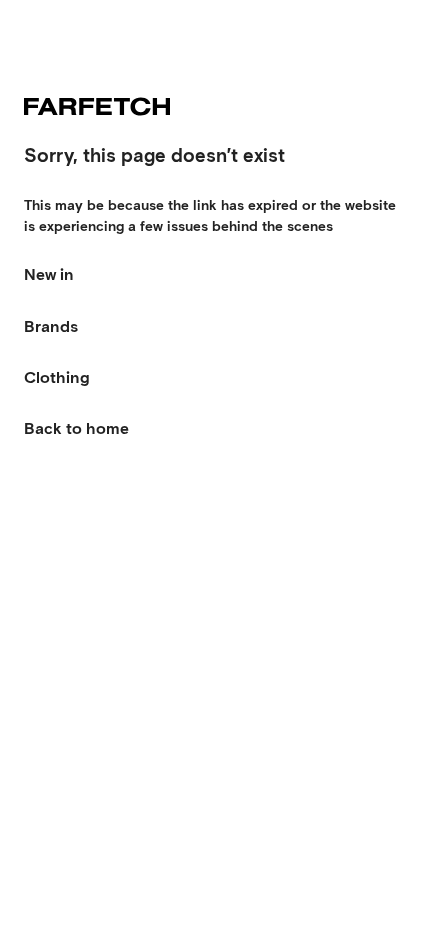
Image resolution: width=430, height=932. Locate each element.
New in (49, 274)
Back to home (76, 428)
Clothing (57, 377)
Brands (51, 326)
